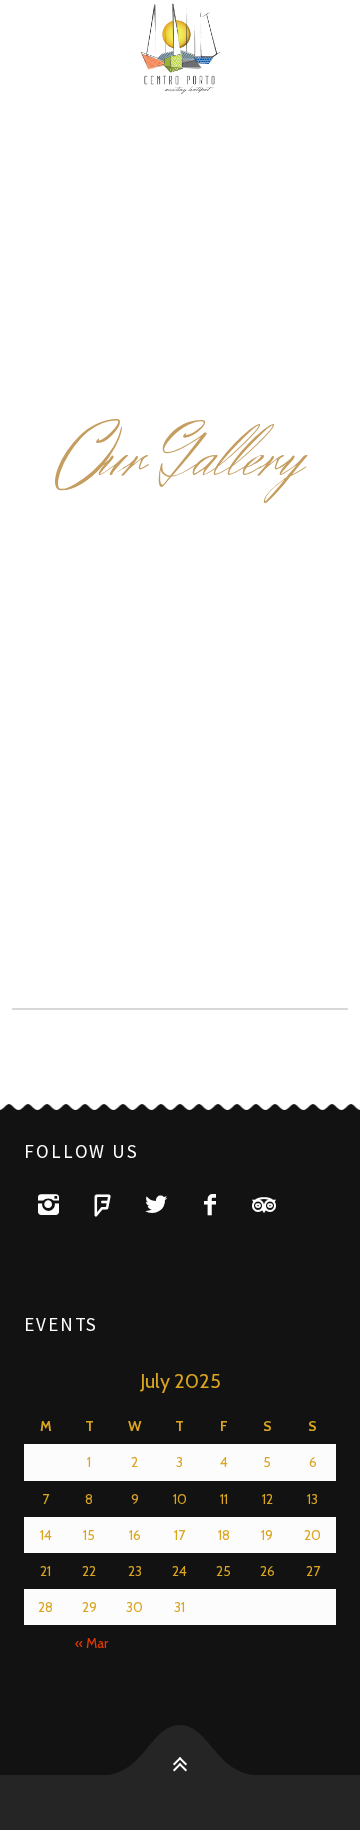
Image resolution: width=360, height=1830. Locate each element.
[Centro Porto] (180, 50)
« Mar (91, 1643)
